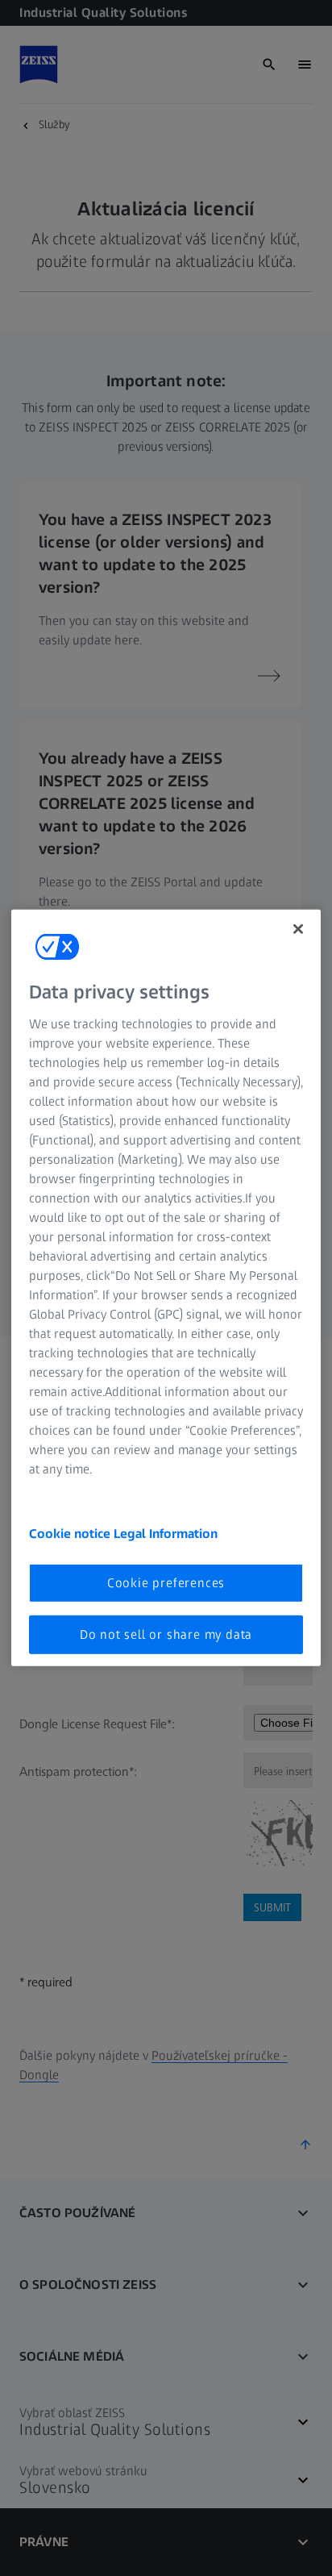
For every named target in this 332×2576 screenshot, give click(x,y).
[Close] (298, 929)
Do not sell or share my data (166, 1634)
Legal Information (166, 1533)
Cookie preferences (166, 1582)
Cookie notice (71, 1533)
